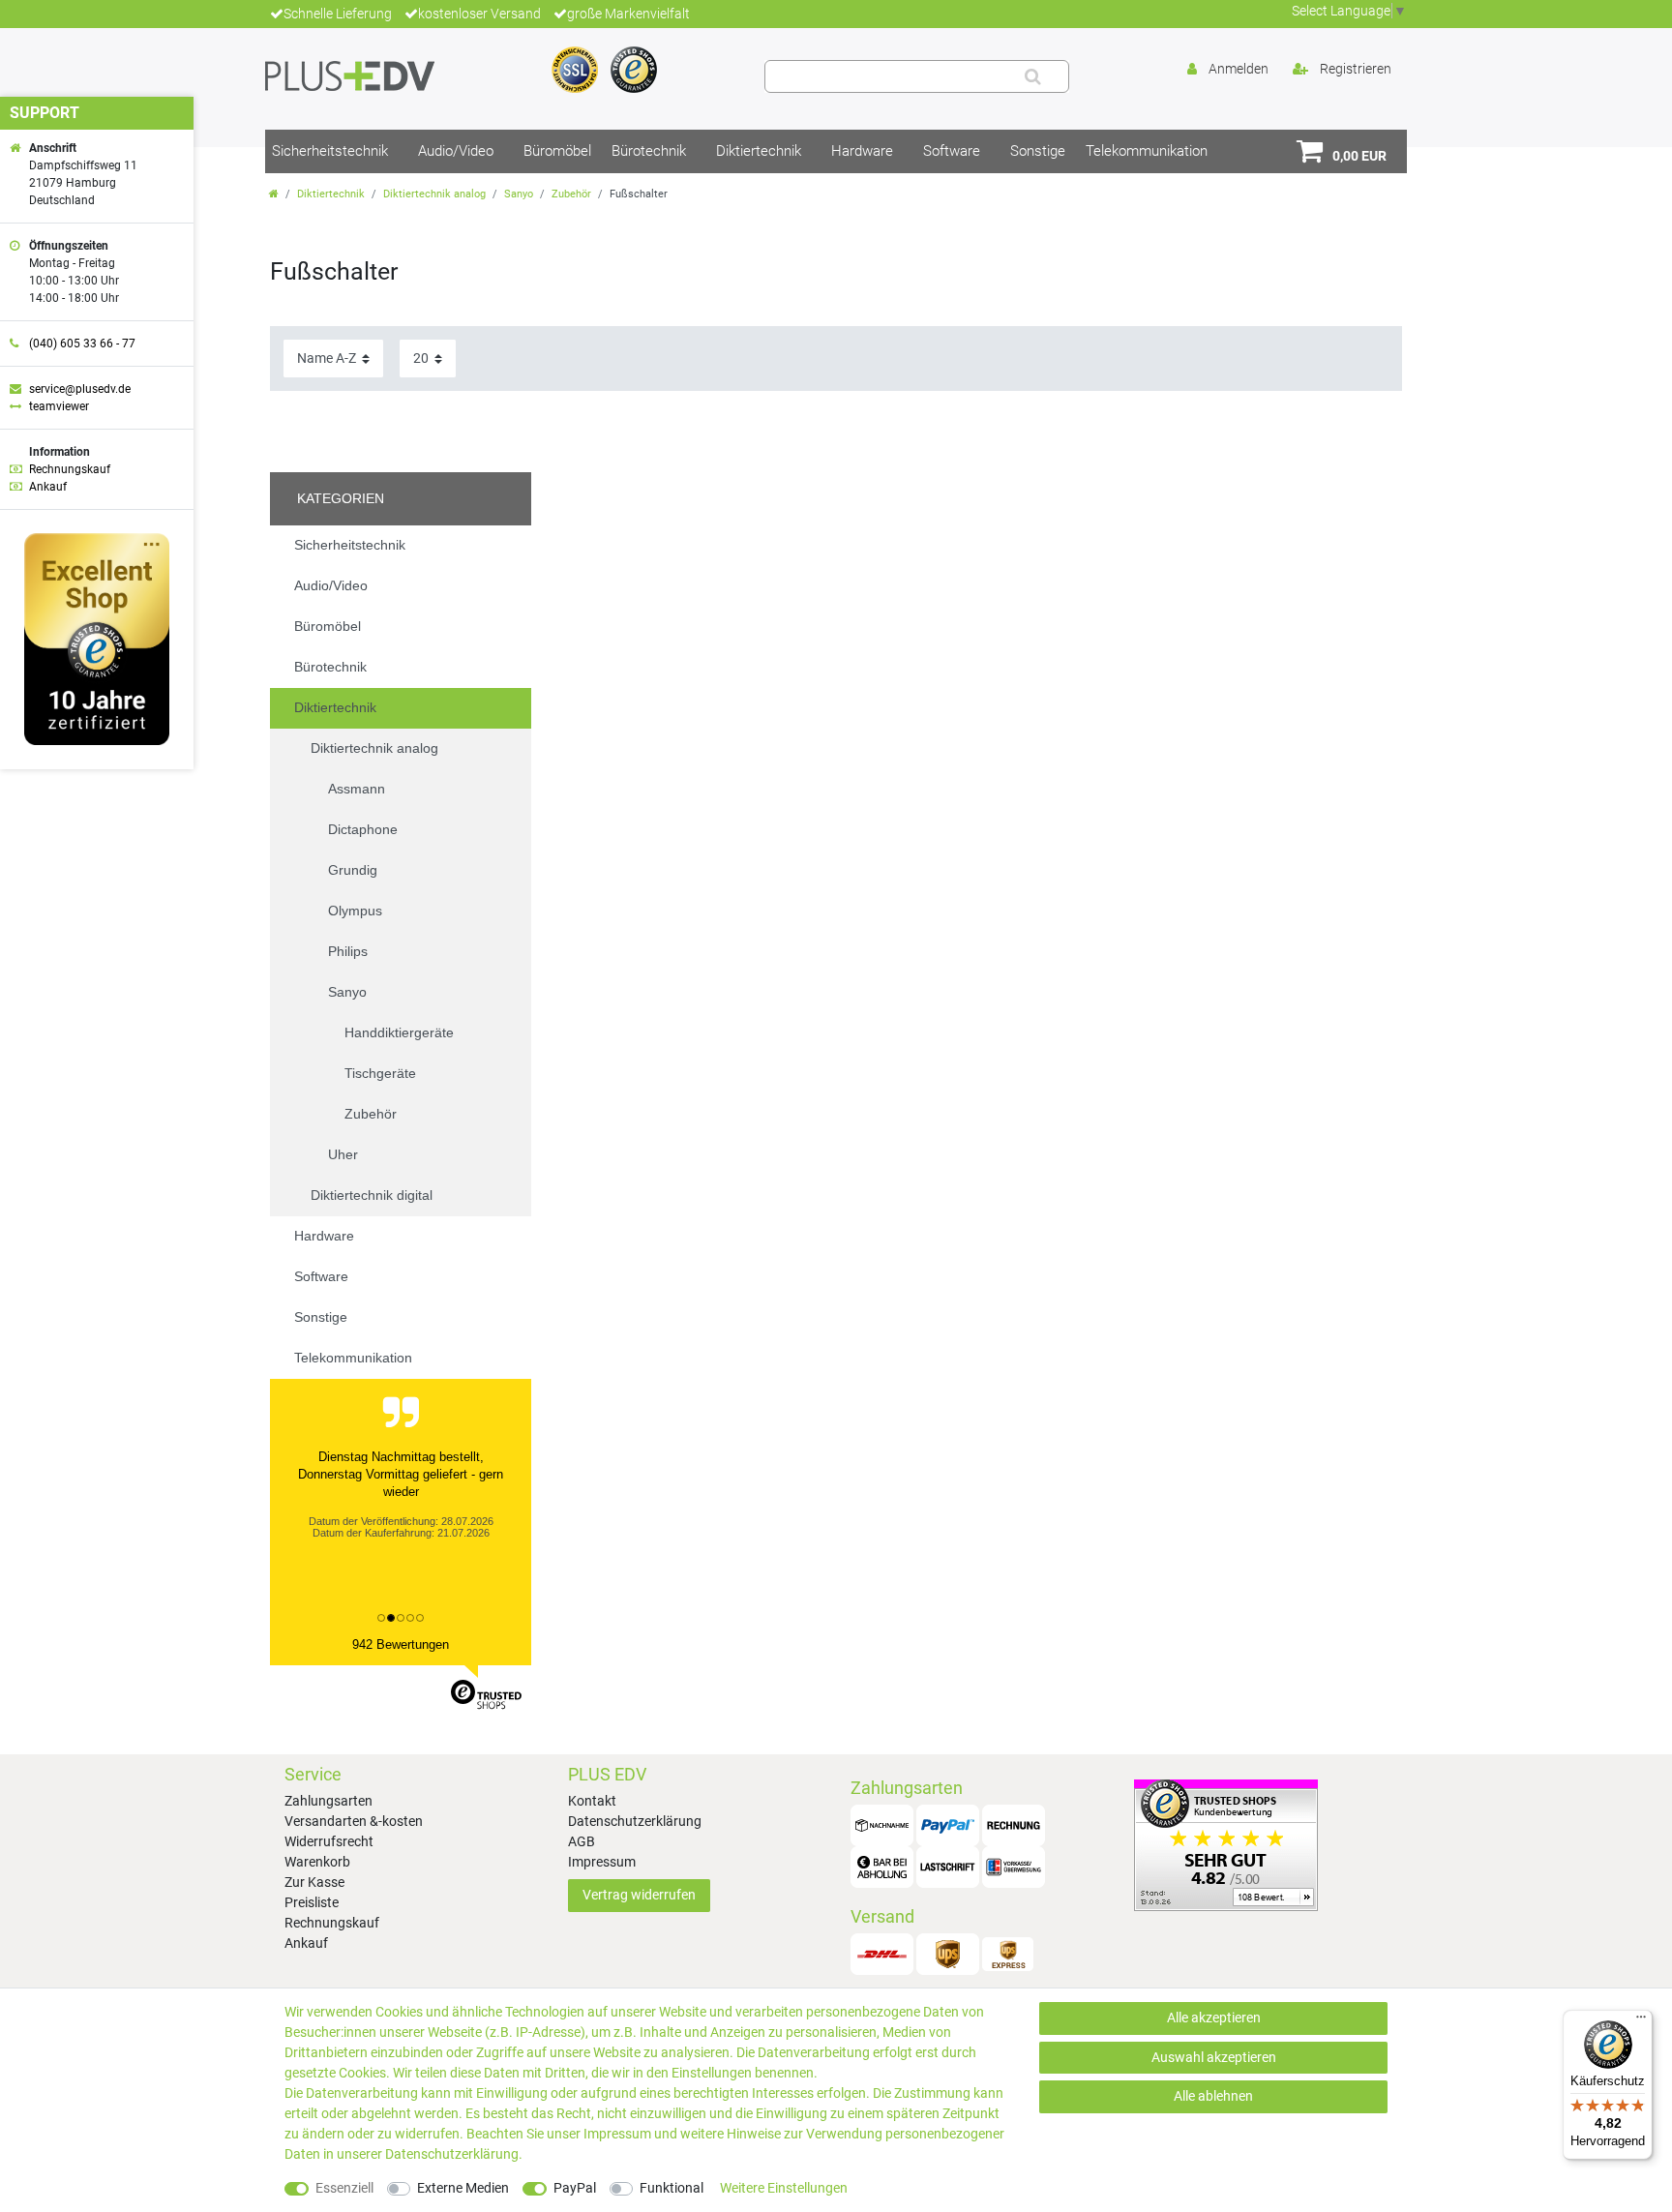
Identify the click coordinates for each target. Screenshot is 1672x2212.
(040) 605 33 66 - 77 (82, 344)
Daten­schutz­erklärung (452, 2154)
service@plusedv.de (80, 389)
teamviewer (59, 406)
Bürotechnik (649, 151)
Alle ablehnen (1213, 2096)
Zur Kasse (314, 1882)
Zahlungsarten (328, 1801)
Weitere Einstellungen (784, 2188)
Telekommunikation (1147, 151)
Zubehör (571, 194)
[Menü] (1641, 2021)
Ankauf (306, 1943)
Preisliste (312, 1902)
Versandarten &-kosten (354, 1821)
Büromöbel (557, 151)
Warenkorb (317, 1862)
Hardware (862, 151)
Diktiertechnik (759, 151)
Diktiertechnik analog (434, 194)
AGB (582, 1841)
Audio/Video (456, 151)
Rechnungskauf (332, 1923)
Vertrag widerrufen (639, 1895)
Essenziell (344, 2188)
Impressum (602, 1862)
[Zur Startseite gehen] (274, 194)
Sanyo (519, 194)
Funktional (672, 2188)
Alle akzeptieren (1214, 2018)
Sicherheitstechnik (330, 151)
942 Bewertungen (401, 1644)
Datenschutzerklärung (635, 1821)
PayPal (575, 2188)
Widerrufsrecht (329, 1841)
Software (952, 151)
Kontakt (592, 1801)
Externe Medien (463, 2188)
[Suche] (1033, 76)
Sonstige (1038, 151)
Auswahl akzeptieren (1214, 2057)
